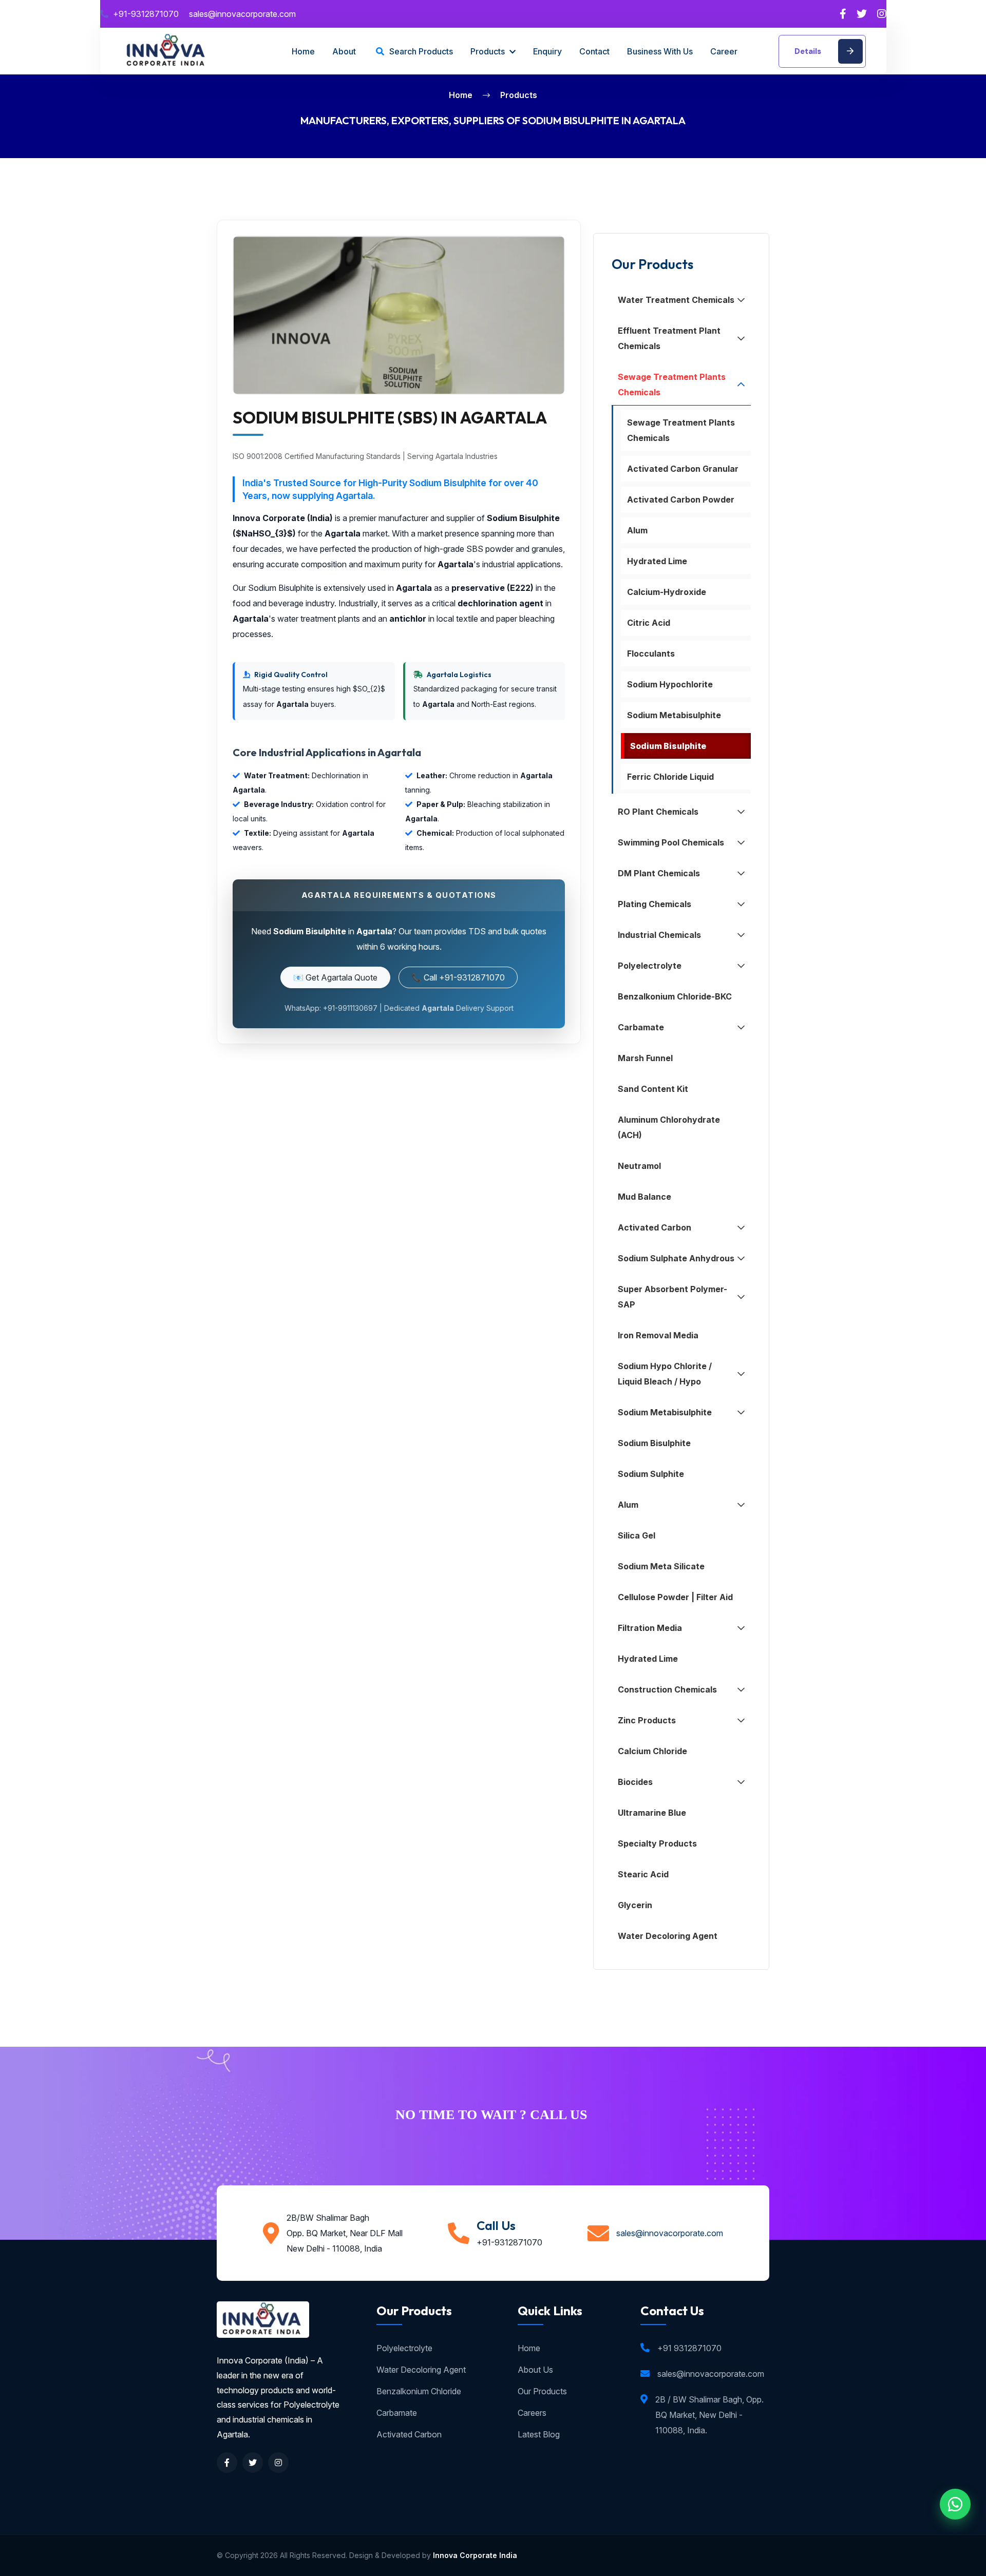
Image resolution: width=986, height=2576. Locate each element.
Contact (594, 51)
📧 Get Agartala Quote (335, 977)
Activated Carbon (409, 2434)
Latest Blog (539, 2434)
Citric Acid (649, 623)
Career (724, 51)
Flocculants (651, 653)
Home (303, 51)
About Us (535, 2370)
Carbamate (397, 2413)
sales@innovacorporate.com (242, 14)
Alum (637, 530)
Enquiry (547, 51)
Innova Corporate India (475, 2555)
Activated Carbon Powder (681, 499)
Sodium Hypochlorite (670, 684)
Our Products (542, 2391)
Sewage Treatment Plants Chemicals (681, 430)
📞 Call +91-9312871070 (458, 977)
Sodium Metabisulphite (674, 715)
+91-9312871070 (146, 14)
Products (489, 51)
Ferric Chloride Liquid (670, 777)
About (344, 51)
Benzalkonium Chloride (419, 2391)
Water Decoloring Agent (421, 2370)
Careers (532, 2413)
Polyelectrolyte (404, 2348)
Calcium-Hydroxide (667, 592)
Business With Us (660, 51)
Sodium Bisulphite (668, 746)
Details (809, 51)
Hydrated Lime (657, 561)
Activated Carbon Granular (683, 469)
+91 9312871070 (689, 2348)
